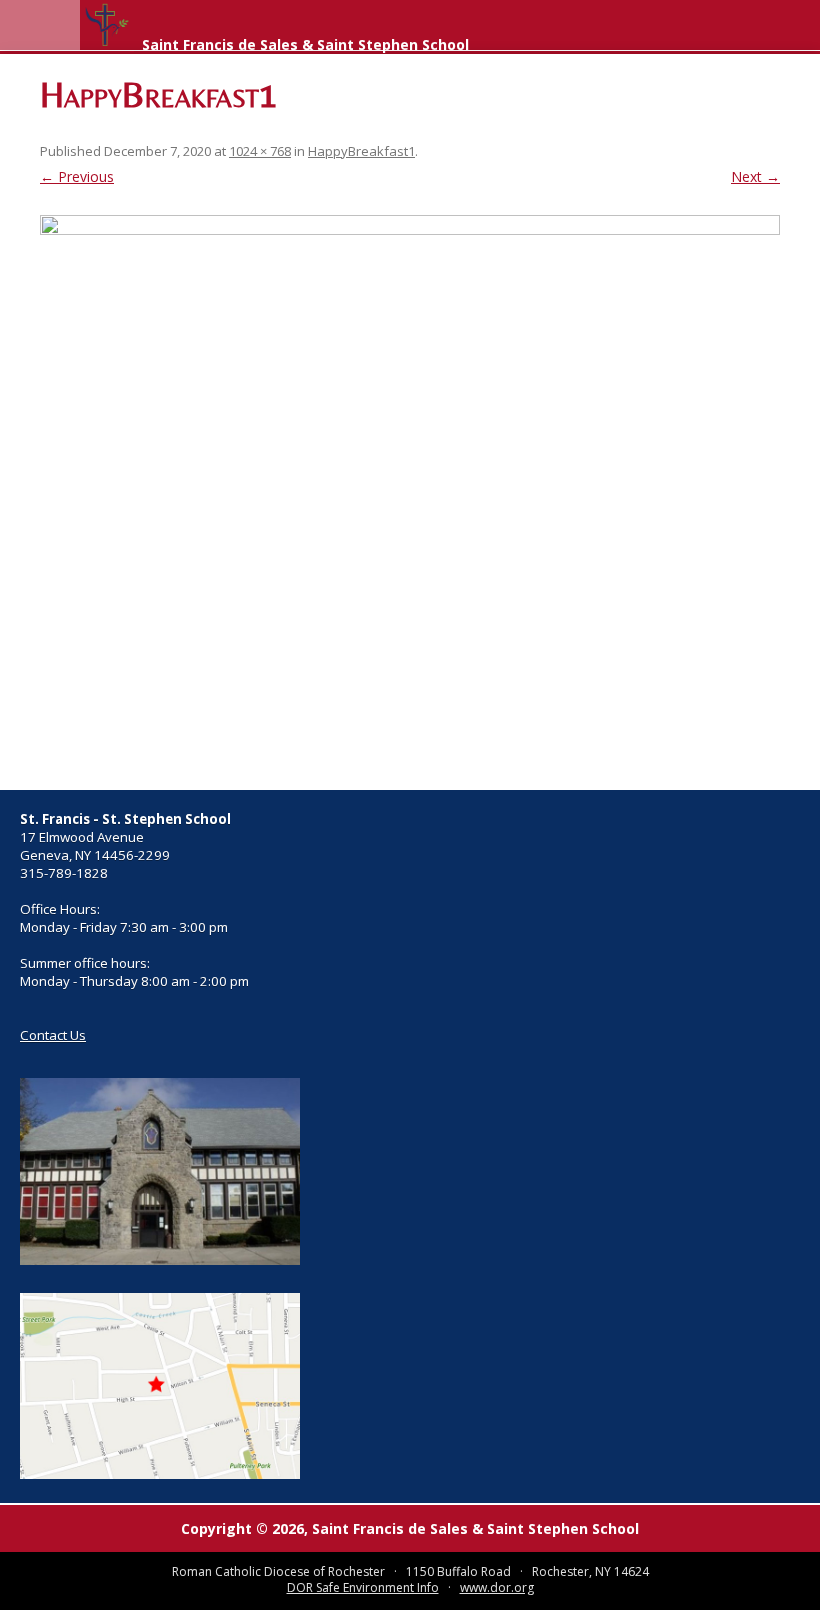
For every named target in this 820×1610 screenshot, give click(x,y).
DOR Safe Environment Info (363, 1587)
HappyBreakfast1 (361, 151)
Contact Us (53, 1035)
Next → (755, 176)
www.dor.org (497, 1587)
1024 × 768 (260, 151)
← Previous (77, 176)
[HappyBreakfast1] (410, 492)
